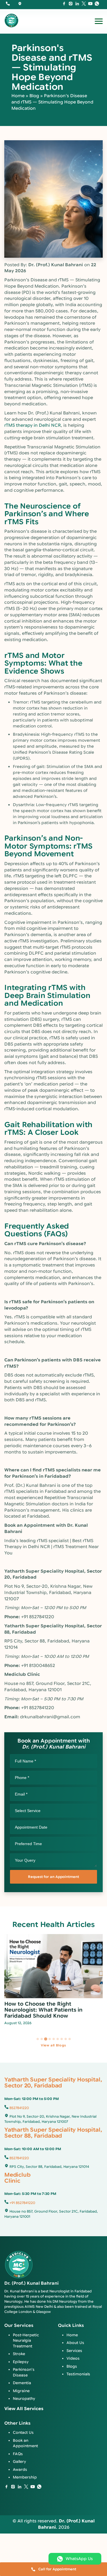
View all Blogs (53, 2045)
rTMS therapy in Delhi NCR (33, 425)
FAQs (18, 2454)
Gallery (19, 2462)
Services (74, 2351)
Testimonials (78, 2374)
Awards (20, 2470)
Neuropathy (24, 2399)
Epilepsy (21, 2362)
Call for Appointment (57, 2569)
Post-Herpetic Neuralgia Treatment (26, 2341)
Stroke (19, 2354)
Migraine (21, 2391)
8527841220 (19, 2108)
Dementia (22, 2383)
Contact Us (23, 2432)
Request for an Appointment (53, 1877)
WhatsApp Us (79, 2559)
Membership (25, 2477)
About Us (75, 2343)
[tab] (38, 2039)
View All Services (24, 2409)
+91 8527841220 (22, 2203)
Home (18, 96)
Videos (73, 2358)
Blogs (72, 2366)
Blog (34, 96)
